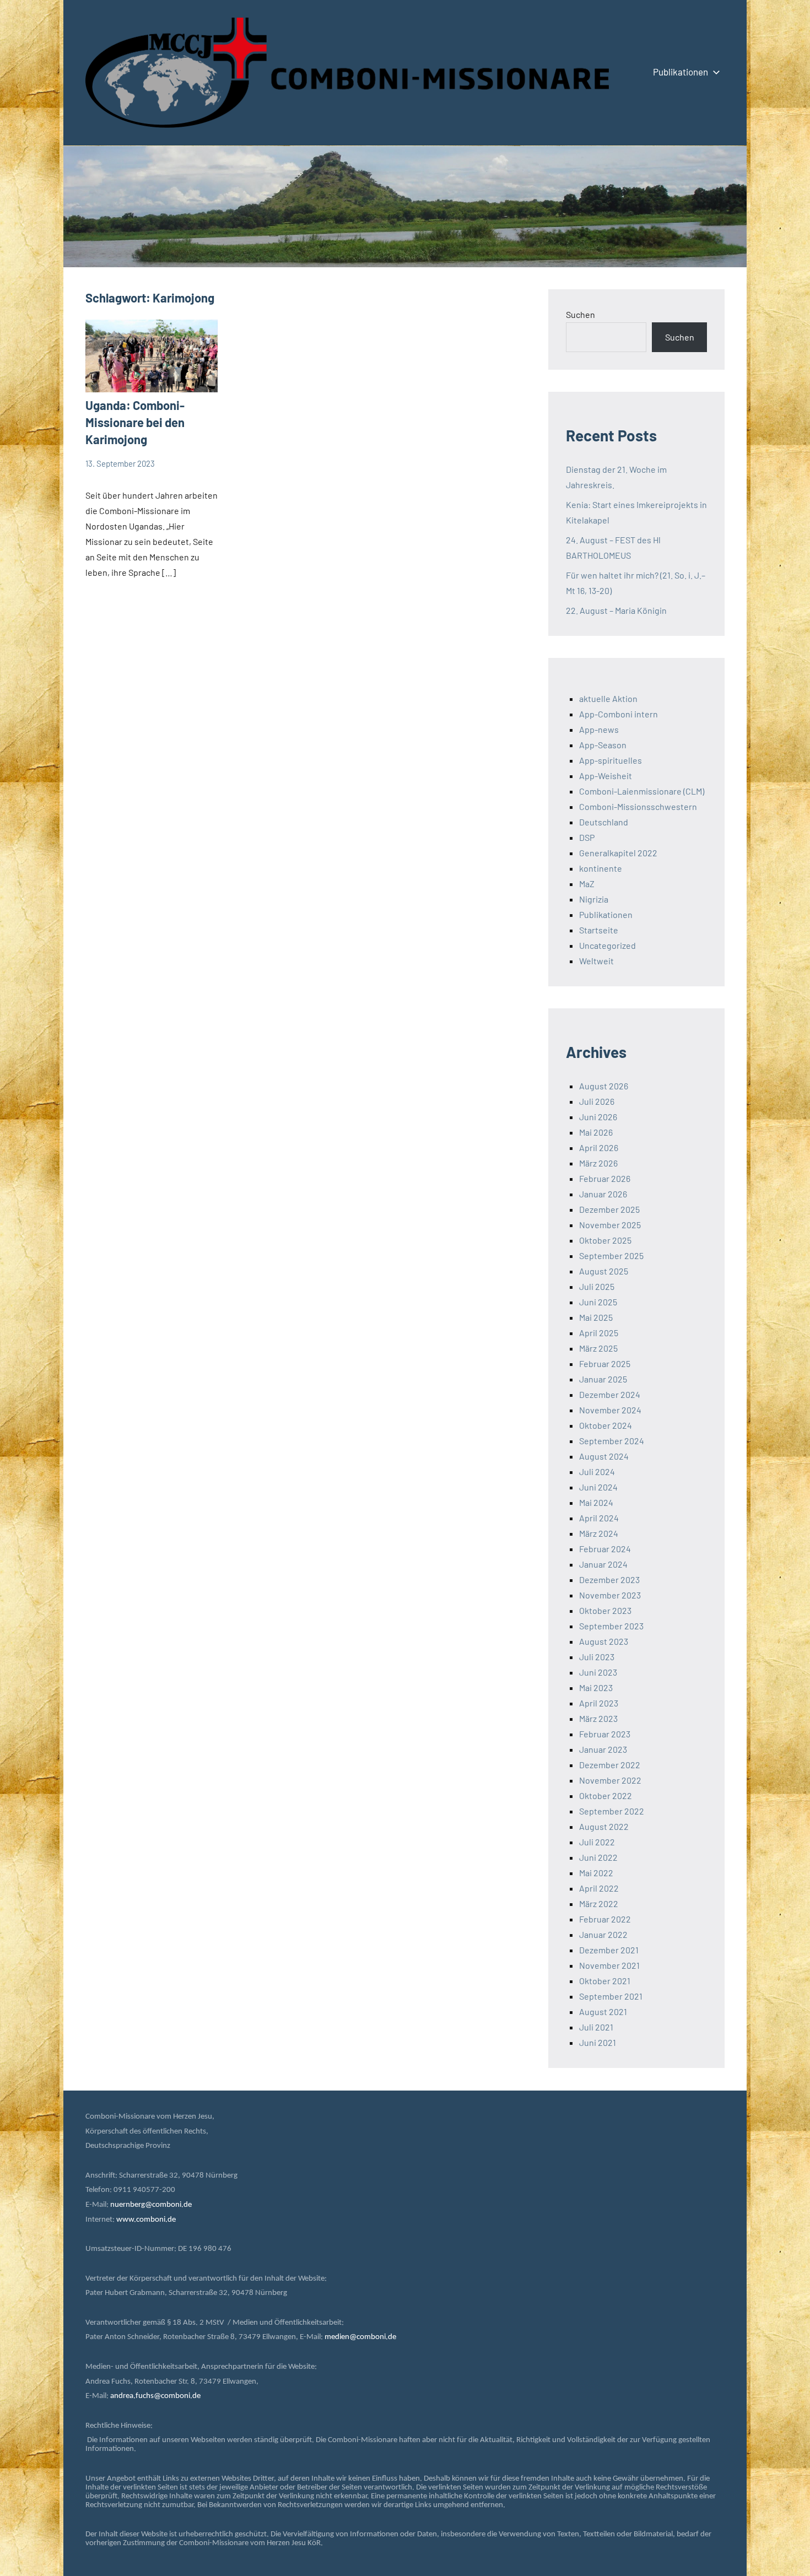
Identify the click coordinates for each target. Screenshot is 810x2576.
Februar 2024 (605, 1549)
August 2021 (603, 2011)
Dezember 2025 (609, 1209)
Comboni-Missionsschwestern (638, 806)
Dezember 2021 (609, 1950)
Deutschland (604, 822)
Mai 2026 (596, 1132)
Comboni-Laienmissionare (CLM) (642, 791)
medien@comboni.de (360, 2337)
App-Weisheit (606, 776)
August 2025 (604, 1271)
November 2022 (610, 1780)
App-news (599, 729)
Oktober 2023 (605, 1610)
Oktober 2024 (606, 1425)
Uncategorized (607, 945)
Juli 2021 (596, 2027)
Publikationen (681, 72)
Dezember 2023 (609, 1579)
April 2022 (599, 1888)
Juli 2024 (597, 1471)
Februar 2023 (605, 1734)
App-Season (603, 745)
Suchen (580, 314)
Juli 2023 (597, 1657)
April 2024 (599, 1518)
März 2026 (598, 1163)
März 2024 (599, 1533)
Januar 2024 (603, 1564)
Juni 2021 (598, 2042)
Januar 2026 (603, 1194)
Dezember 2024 (610, 1394)
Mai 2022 (596, 1873)
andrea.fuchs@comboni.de (155, 2396)
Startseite (599, 930)
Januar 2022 (603, 1934)
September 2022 (612, 1811)
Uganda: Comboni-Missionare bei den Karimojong (135, 422)
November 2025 (610, 1225)
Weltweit (596, 961)
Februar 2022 (605, 1919)
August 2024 (604, 1456)
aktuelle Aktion (608, 698)
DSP (587, 837)
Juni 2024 (598, 1487)
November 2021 (609, 1965)
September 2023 (611, 1626)
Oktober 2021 (605, 1981)
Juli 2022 (597, 1842)
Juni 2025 (598, 1302)
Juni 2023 (598, 1672)
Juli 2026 (597, 1101)
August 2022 (604, 1826)
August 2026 (604, 1086)
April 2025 (599, 1333)
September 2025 (611, 1255)
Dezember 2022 (610, 1765)
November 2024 (610, 1410)
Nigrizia (594, 899)
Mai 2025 (596, 1317)
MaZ (587, 884)
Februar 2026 (605, 1178)
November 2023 (610, 1595)
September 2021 (611, 1996)
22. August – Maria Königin (616, 610)
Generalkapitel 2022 (618, 853)
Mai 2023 (596, 1687)
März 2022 (599, 1903)
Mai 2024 (596, 1502)
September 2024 (612, 1441)
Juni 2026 (598, 1117)
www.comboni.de (146, 2220)
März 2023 (598, 1718)
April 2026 (599, 1147)
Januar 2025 (603, 1379)
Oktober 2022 (606, 1795)
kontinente (601, 868)
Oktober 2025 (605, 1240)
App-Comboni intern (619, 714)
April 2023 (599, 1703)
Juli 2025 (597, 1286)
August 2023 (604, 1641)
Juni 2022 (598, 1857)
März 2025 (598, 1348)
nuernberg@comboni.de (151, 2205)
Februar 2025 (605, 1363)
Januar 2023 (603, 1749)
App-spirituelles (611, 760)
